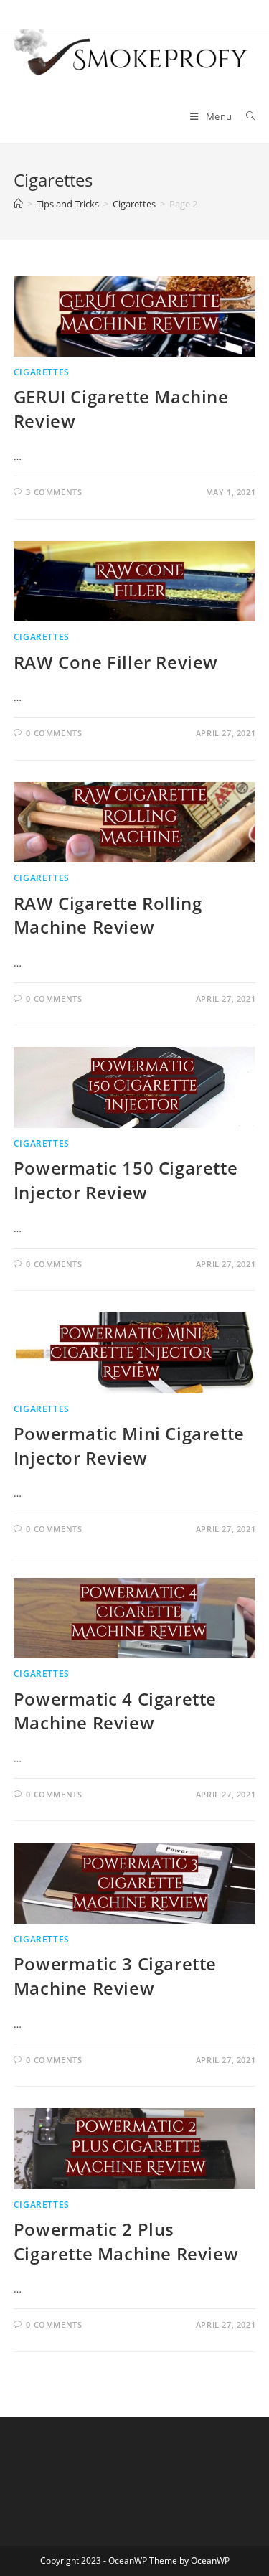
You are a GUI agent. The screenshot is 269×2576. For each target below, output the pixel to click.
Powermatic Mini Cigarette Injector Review (129, 1446)
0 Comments (54, 733)
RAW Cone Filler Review (116, 662)
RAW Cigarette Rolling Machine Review (108, 915)
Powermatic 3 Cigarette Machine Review (115, 1976)
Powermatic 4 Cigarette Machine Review (115, 1711)
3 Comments (54, 492)
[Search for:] (246, 116)
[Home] (18, 204)
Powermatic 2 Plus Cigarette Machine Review (126, 2241)
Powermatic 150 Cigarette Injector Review (126, 1180)
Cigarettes (42, 372)
